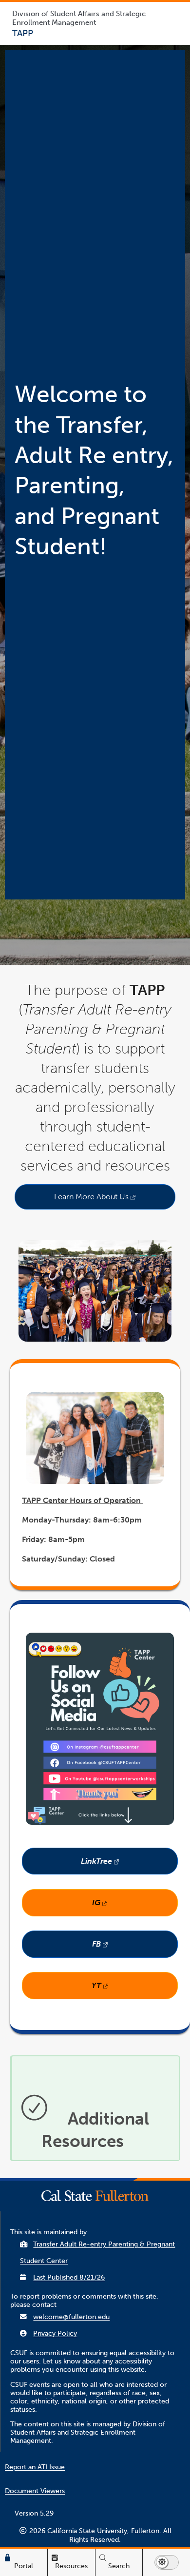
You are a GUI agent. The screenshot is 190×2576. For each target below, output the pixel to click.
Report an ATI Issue (35, 2467)
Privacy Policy (55, 2333)
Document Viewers (35, 2491)
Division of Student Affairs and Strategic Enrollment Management (79, 18)
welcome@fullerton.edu (71, 2317)
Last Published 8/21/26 (69, 2277)
